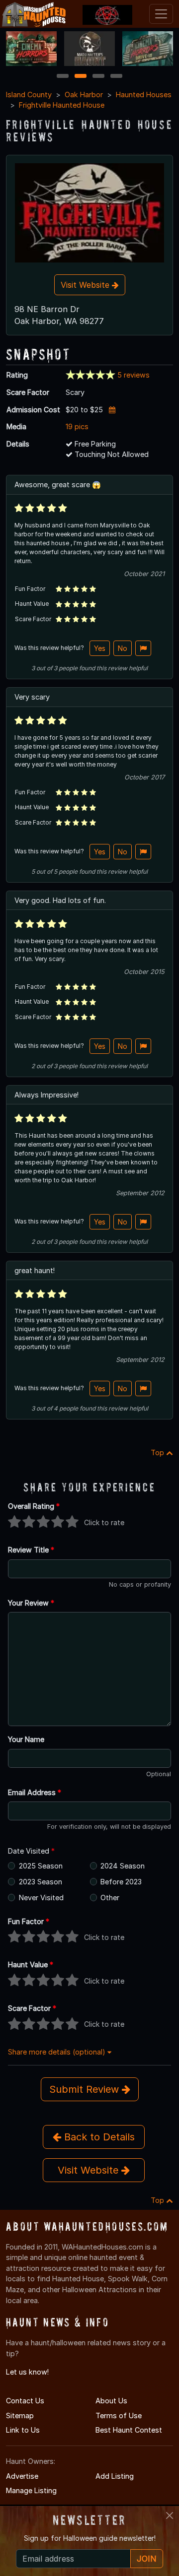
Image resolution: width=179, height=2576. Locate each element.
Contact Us (25, 2401)
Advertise (22, 2476)
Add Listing (115, 2476)
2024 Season (123, 1866)
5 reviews (134, 375)
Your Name (26, 1739)
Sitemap (20, 2415)
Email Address (35, 1792)
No (123, 648)
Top (158, 1452)
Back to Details (98, 2137)
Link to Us (23, 2430)
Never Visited (41, 1898)
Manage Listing (31, 2490)
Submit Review (86, 2089)
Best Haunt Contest (129, 2430)
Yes (100, 648)
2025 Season (41, 1866)
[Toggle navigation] (161, 14)
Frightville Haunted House (62, 105)
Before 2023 (121, 1882)
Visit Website (86, 285)
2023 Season (41, 1882)
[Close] (170, 2515)
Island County (29, 95)
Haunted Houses (144, 95)
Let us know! (27, 2372)
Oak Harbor (84, 95)
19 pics (77, 426)
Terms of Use (119, 2415)
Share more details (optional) (58, 2052)
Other (110, 1898)
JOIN (147, 2559)
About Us (111, 2401)
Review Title (31, 1550)
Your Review (31, 1603)
